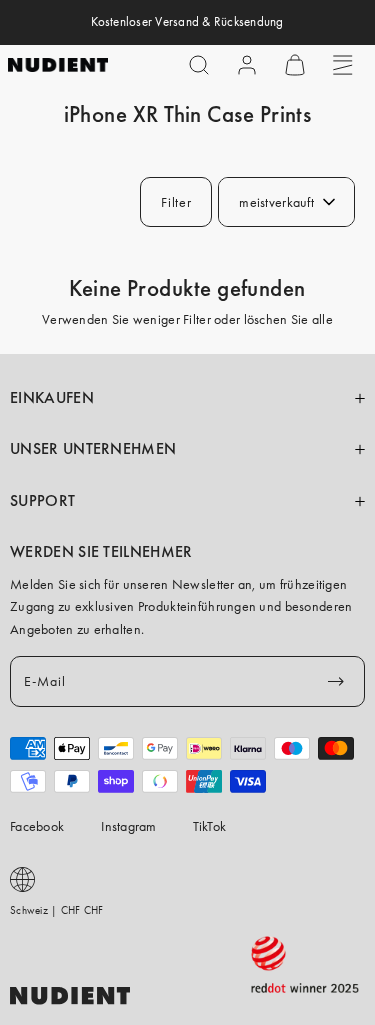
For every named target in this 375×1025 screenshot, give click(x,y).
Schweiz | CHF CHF (57, 910)
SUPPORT (42, 501)
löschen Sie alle (288, 319)
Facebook (37, 826)
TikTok (210, 826)
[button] (199, 65)
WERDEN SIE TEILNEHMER (101, 552)
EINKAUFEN (52, 398)
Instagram (129, 826)
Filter (176, 202)
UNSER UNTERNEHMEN (93, 449)
